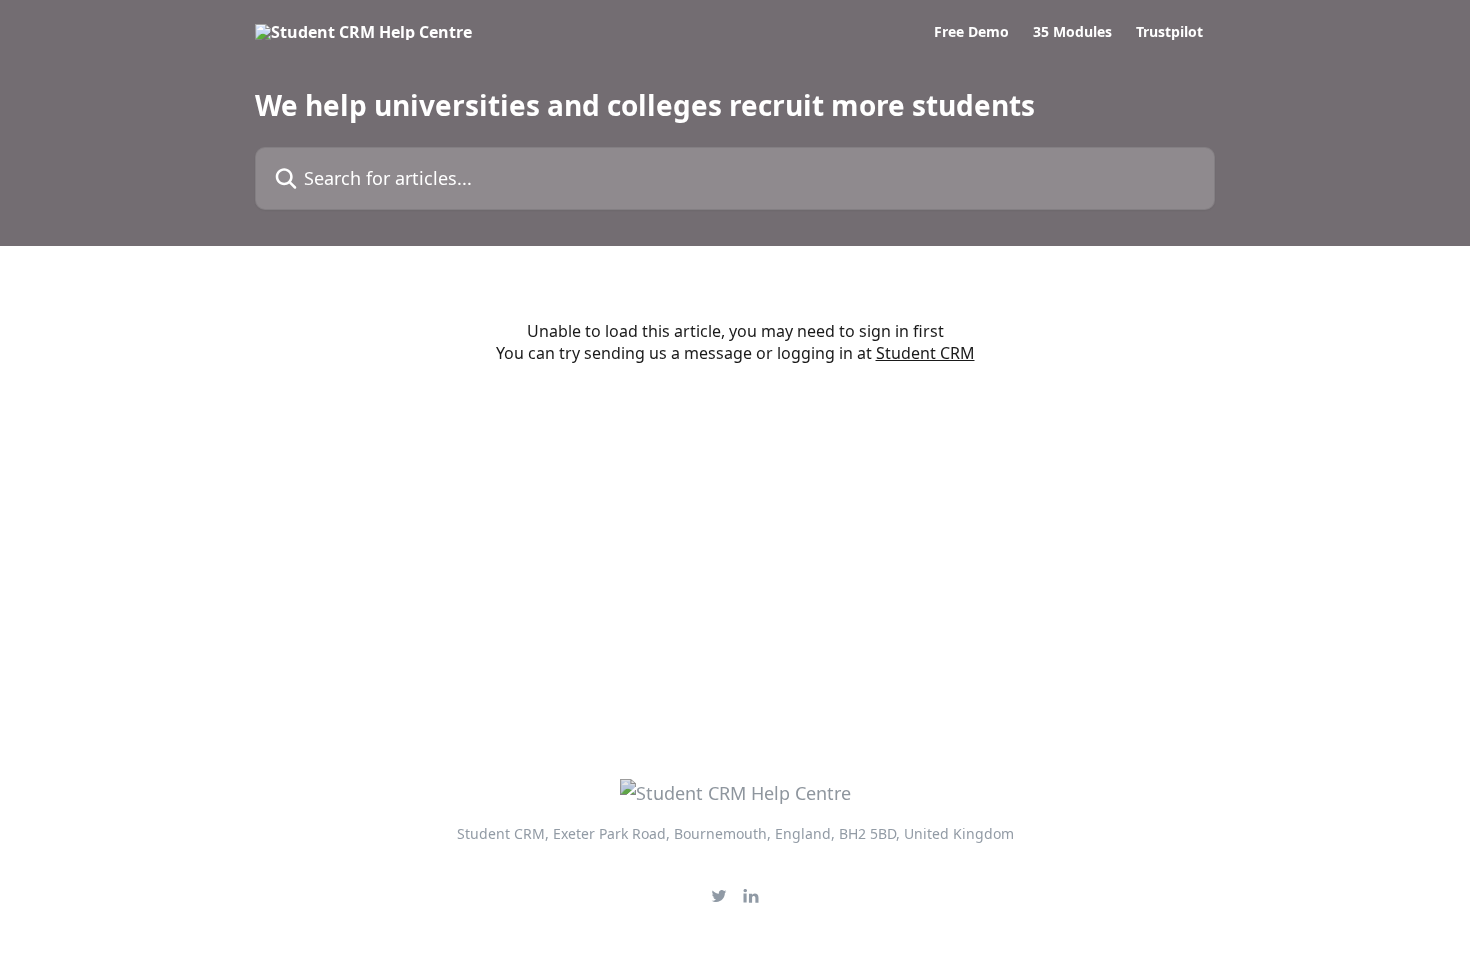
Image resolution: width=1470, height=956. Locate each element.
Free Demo (971, 32)
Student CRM (925, 353)
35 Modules (1072, 32)
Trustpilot (1169, 32)
